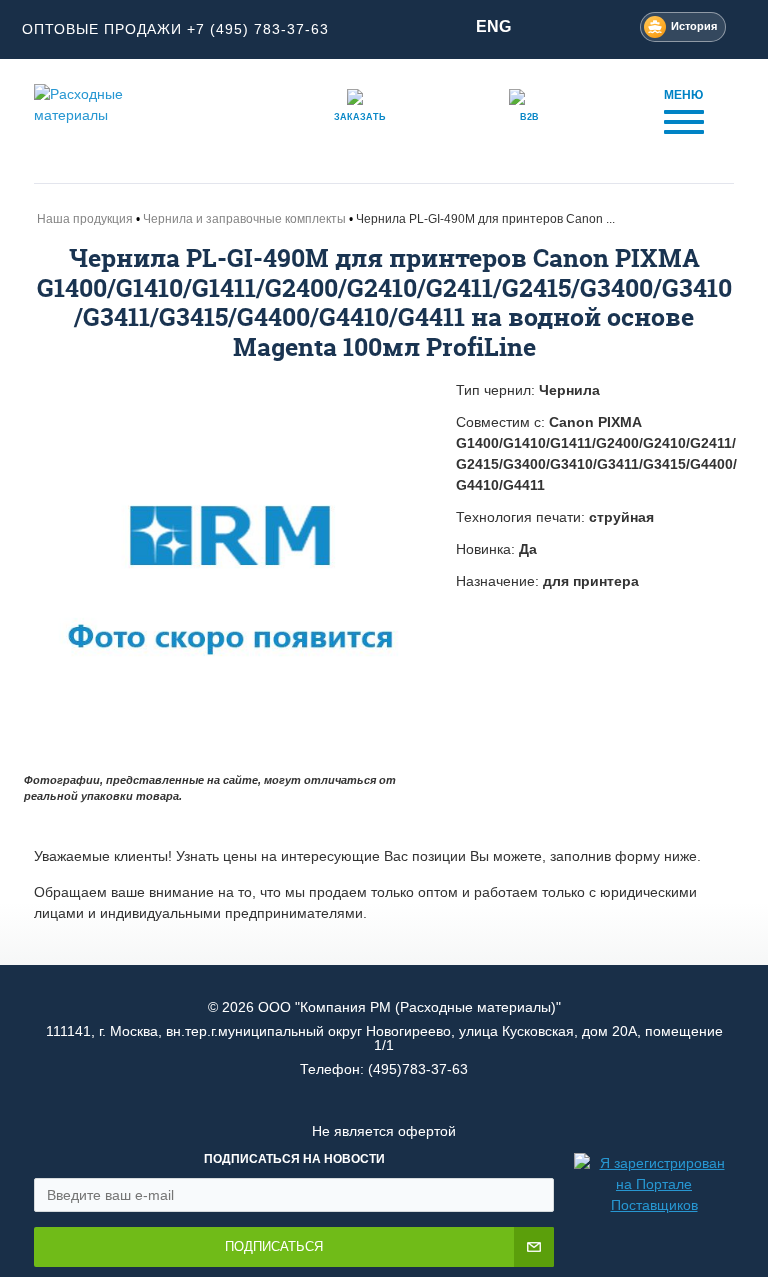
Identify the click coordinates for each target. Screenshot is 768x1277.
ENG (493, 26)
